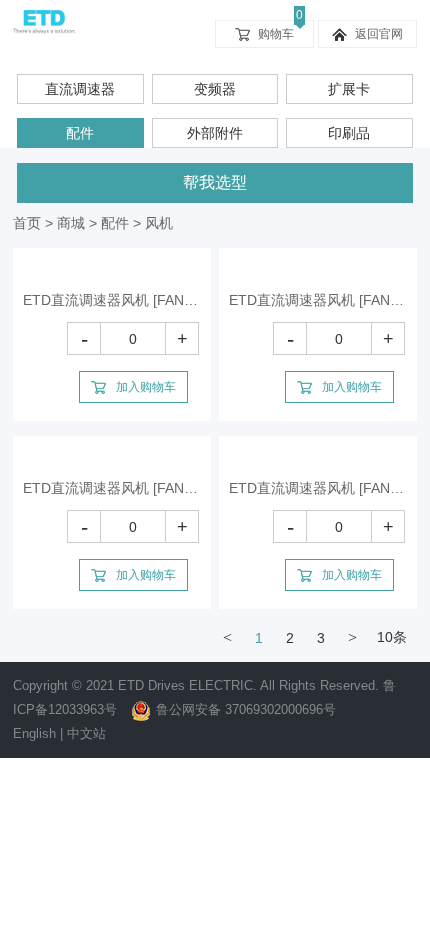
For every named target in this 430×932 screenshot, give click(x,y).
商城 (71, 223)
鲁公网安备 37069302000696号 (246, 709)
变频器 (215, 89)
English (34, 733)
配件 (80, 133)
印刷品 (349, 133)
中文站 (86, 733)
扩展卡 (349, 89)
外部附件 (215, 133)
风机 (159, 223)
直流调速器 (80, 89)
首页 (27, 223)
